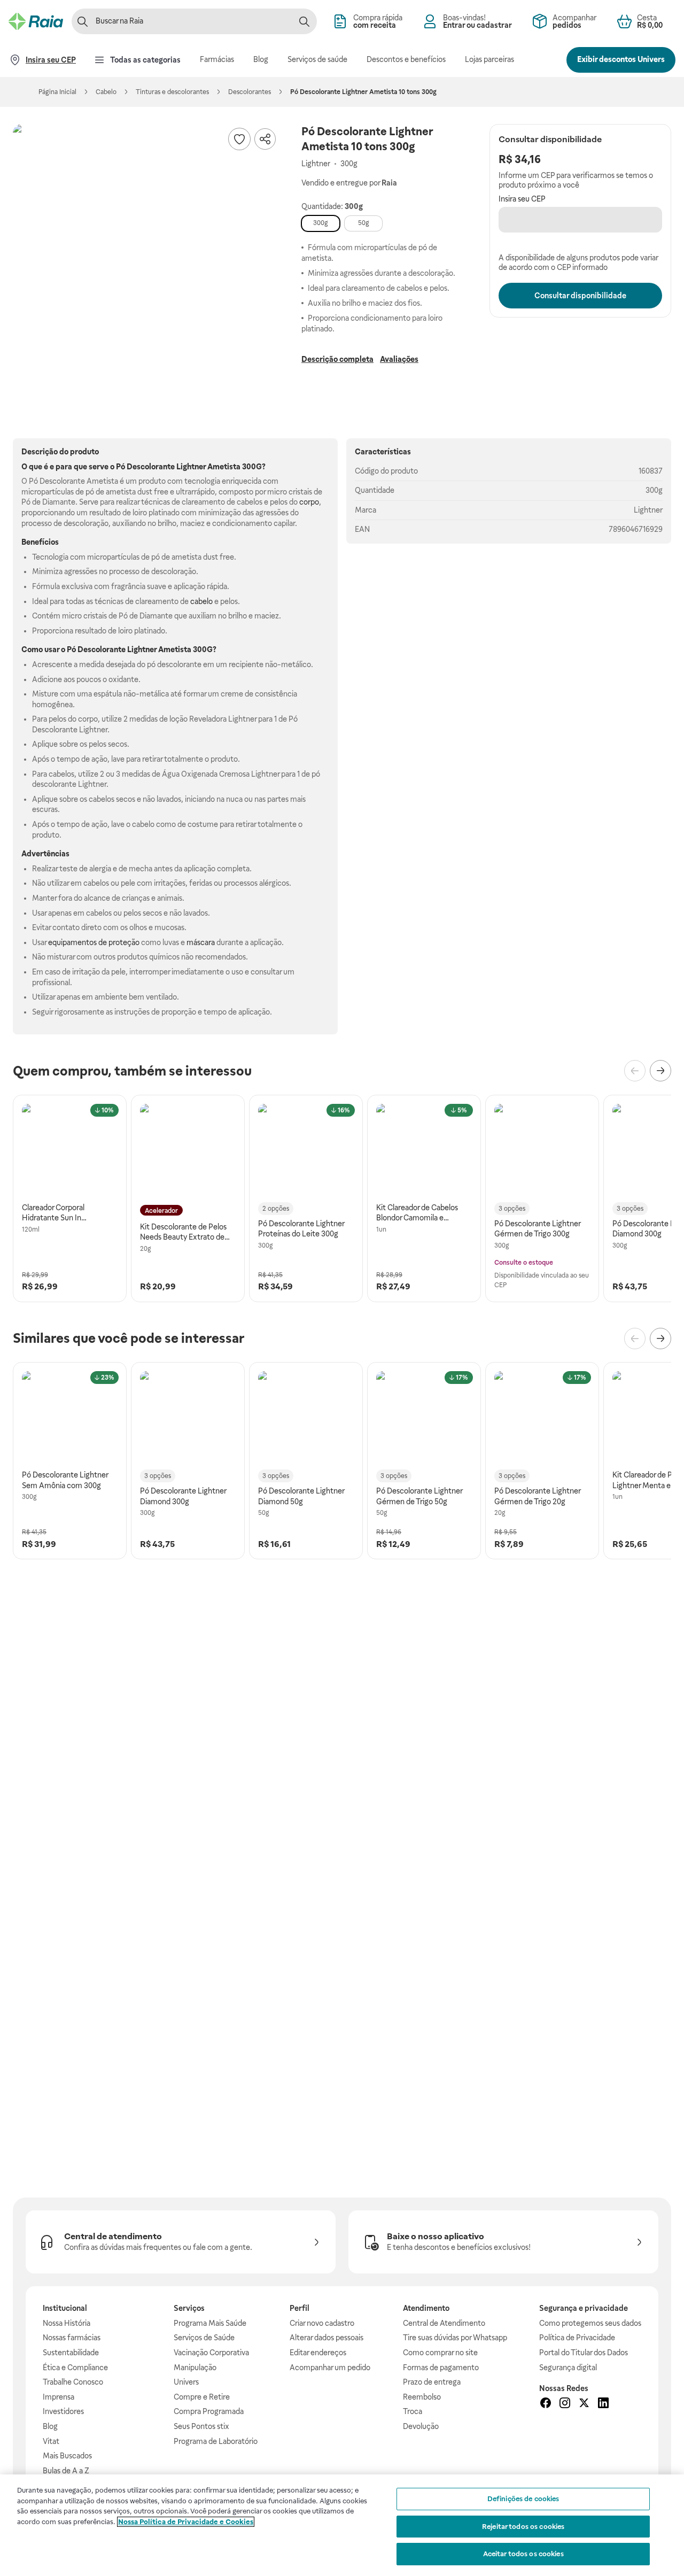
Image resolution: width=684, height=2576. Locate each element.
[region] (342, 2525)
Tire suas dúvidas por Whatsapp (455, 2338)
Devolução (421, 2426)
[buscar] (304, 21)
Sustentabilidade (71, 2353)
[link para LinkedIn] (603, 2404)
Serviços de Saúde (204, 2338)
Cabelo (106, 92)
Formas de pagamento (441, 2368)
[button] (146, 258)
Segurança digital (568, 2368)
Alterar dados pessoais (327, 2338)
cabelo (201, 601)
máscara (201, 942)
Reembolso (422, 2397)
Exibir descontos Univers (621, 59)
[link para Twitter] (584, 2404)
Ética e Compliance (75, 2368)
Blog (50, 2426)
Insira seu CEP (522, 199)
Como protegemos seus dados (590, 2323)
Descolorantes (250, 92)
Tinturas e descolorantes (172, 92)
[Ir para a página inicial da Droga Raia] (36, 21)
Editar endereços (318, 2353)
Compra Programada (209, 2411)
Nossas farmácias (72, 2338)
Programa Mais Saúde (210, 2323)
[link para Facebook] (546, 2404)
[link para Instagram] (565, 2404)
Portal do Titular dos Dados (584, 2353)
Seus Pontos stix (201, 2426)
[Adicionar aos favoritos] (239, 139)
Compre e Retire (202, 2397)
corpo (309, 502)
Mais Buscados (67, 2456)
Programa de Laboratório (216, 2441)
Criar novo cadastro (322, 2323)
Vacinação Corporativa (211, 2353)
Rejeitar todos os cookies (523, 2527)
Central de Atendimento (444, 2323)
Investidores (63, 2411)
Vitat (51, 2441)
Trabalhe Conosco (73, 2382)
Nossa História (67, 2323)
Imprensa (59, 2397)
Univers (186, 2382)
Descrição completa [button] (337, 359)
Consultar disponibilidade (580, 296)
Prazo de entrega (432, 2382)
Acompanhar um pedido (330, 2368)
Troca (413, 2411)
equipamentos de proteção (94, 942)
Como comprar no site (440, 2353)
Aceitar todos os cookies (523, 2554)
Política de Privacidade (577, 2338)
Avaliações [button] (399, 359)
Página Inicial (57, 92)
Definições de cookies (523, 2499)
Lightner (648, 510)
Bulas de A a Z (66, 2471)
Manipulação (195, 2368)
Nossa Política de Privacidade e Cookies (186, 2522)
